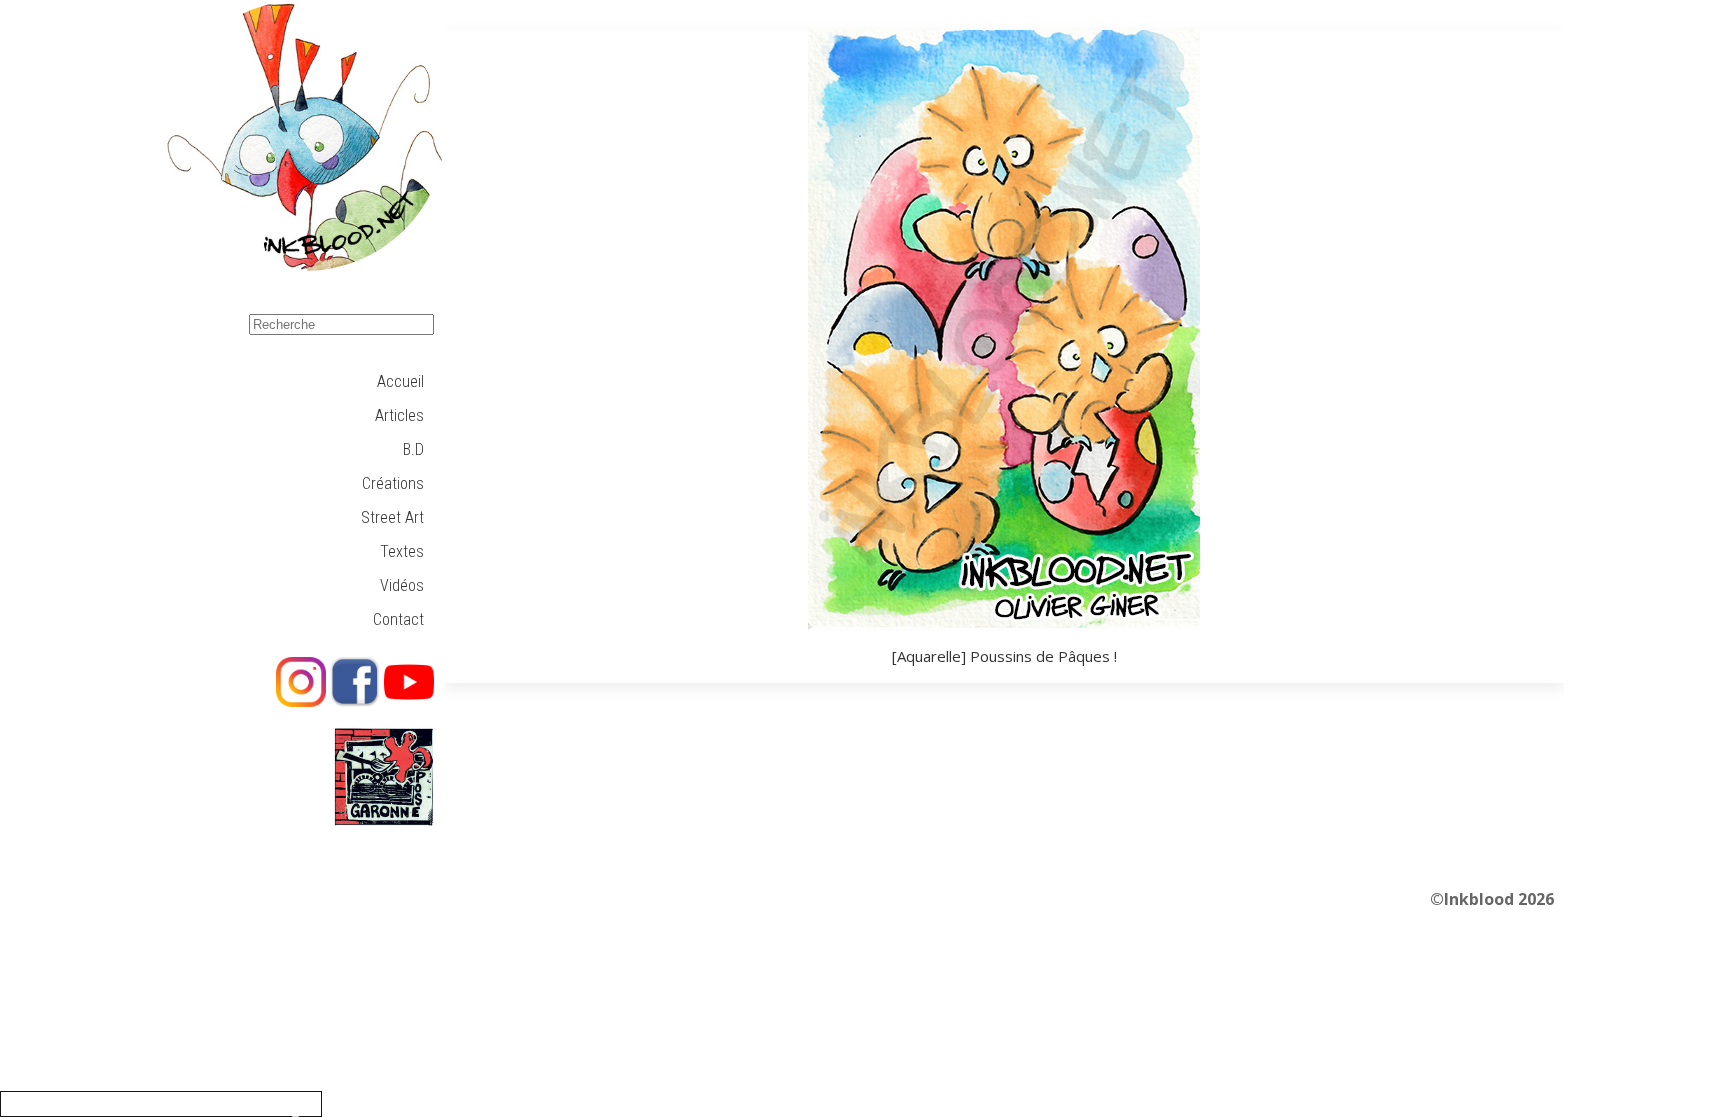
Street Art (392, 517)
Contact (398, 619)
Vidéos (402, 585)
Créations (393, 483)
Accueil (400, 381)
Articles (399, 415)
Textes (402, 551)
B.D (413, 449)
